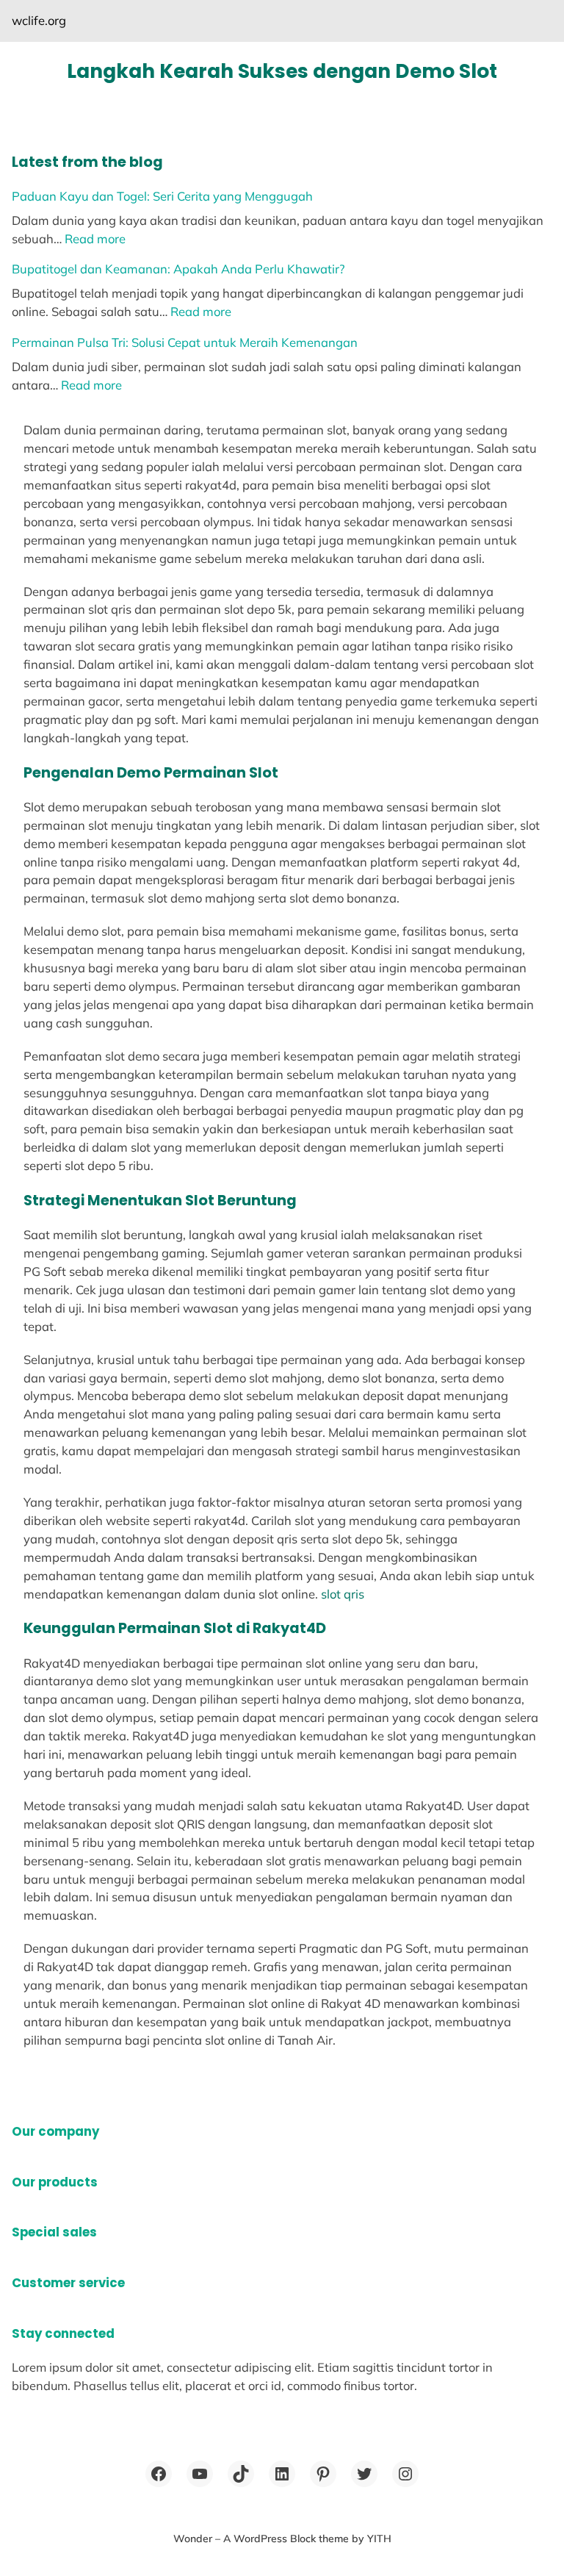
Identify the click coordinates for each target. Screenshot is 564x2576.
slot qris (343, 1594)
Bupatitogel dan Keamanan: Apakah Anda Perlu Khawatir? (178, 269)
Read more (95, 238)
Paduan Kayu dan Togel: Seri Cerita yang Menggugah (162, 196)
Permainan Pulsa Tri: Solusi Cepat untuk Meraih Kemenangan (185, 342)
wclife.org (39, 20)
